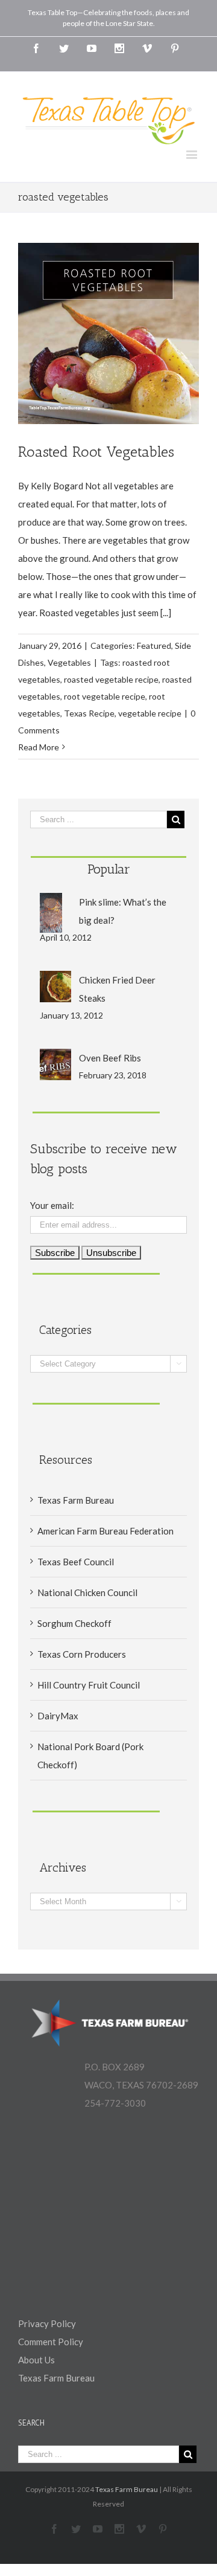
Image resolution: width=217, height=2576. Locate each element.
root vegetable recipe (105, 696)
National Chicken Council (87, 1592)
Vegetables (69, 662)
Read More (39, 747)
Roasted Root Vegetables (96, 452)
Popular (109, 869)
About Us (36, 2360)
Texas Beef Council (76, 1562)
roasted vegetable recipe (111, 679)
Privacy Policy (47, 2323)
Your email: (52, 1205)
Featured (154, 646)
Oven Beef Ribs (110, 1058)
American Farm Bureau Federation (105, 1531)
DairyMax (58, 1716)
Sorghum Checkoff (74, 1623)
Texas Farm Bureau (76, 1500)
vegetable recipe (150, 713)
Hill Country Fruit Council (89, 1685)
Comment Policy (51, 2342)
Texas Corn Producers (82, 1654)
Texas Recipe (89, 713)
